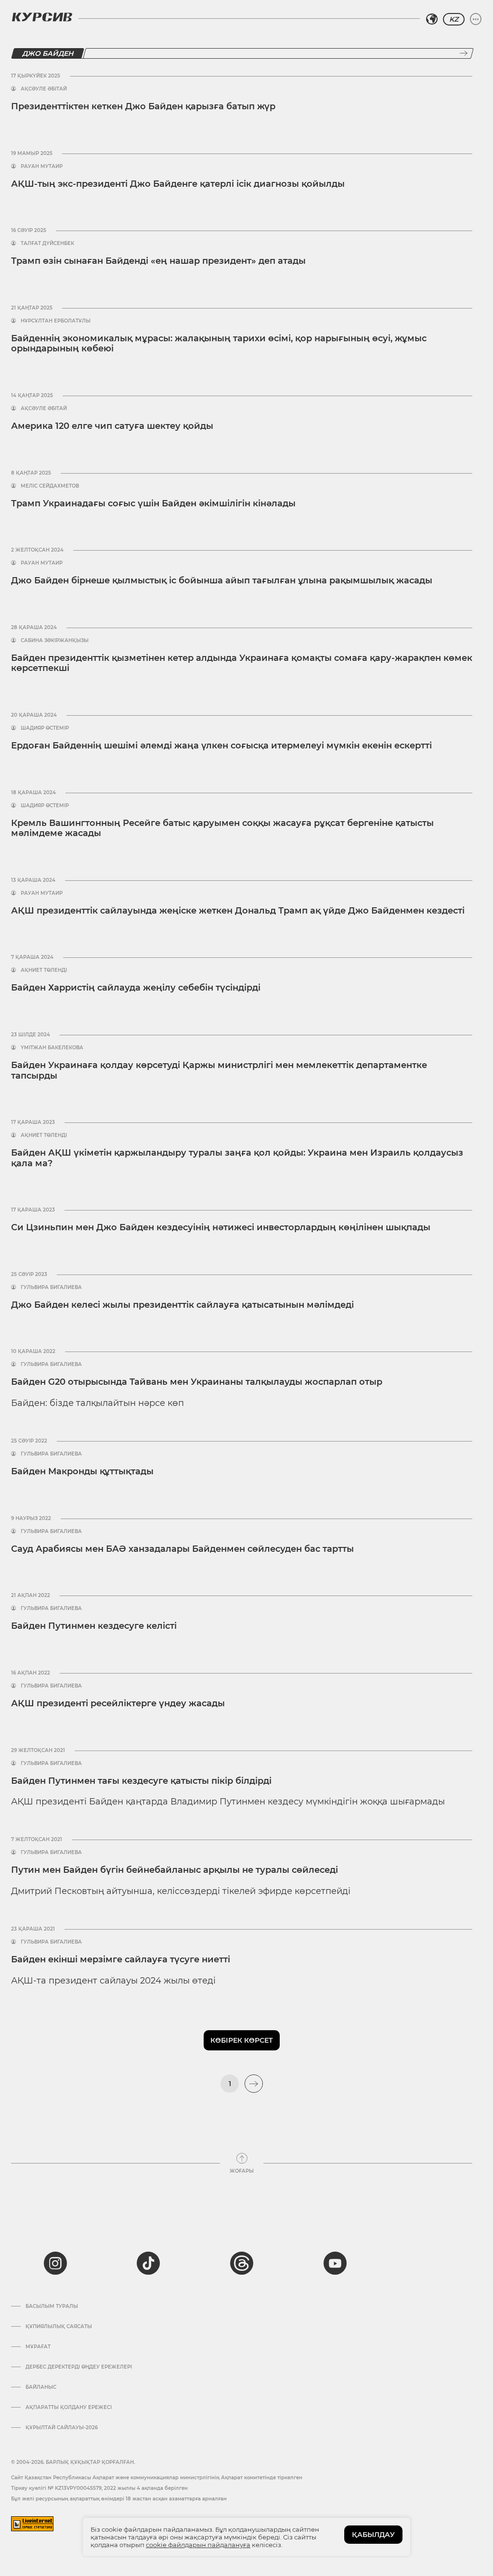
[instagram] (55, 2263)
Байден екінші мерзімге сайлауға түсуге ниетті (121, 1959)
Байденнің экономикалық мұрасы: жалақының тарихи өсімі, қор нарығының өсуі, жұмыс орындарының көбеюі (219, 344)
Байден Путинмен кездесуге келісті (94, 1626)
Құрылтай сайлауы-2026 (62, 2428)
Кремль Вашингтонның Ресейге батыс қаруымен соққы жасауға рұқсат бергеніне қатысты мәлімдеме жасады (222, 828)
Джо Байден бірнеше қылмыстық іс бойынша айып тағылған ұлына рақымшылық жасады (222, 580)
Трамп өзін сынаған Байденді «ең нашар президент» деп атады (158, 261)
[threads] (242, 2263)
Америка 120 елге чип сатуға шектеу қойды (112, 426)
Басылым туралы (52, 2306)
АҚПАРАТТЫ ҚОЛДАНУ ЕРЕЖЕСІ (69, 2408)
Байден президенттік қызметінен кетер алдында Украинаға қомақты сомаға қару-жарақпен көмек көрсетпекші (242, 663)
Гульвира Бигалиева (51, 1288)
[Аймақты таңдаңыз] (432, 19)
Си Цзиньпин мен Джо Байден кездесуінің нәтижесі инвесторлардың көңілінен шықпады (221, 1227)
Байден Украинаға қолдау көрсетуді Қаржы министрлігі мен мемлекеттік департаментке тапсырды (219, 1070)
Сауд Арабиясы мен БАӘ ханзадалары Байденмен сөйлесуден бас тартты (182, 1549)
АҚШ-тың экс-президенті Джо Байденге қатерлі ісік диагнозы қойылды (178, 184)
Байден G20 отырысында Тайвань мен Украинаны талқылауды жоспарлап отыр (197, 1382)
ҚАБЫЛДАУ (373, 2535)
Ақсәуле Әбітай (44, 89)
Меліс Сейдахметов (50, 486)
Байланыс (41, 2387)
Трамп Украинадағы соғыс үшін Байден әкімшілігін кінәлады (153, 503)
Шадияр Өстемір (45, 728)
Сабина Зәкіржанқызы (55, 641)
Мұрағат (38, 2347)
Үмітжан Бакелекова (52, 1048)
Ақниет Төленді (44, 970)
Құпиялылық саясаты (59, 2327)
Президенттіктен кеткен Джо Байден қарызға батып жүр (143, 106)
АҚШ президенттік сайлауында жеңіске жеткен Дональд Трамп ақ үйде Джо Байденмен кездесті (238, 911)
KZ (454, 19)
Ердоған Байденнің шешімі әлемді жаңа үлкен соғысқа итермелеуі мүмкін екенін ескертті (221, 746)
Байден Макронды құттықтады (82, 1471)
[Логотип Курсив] (42, 17)
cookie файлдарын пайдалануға (198, 2545)
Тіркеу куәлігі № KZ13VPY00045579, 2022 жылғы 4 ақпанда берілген (99, 2488)
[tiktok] (148, 2263)
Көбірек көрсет (242, 2040)
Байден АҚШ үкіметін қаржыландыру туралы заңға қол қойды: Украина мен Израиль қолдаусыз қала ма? (237, 1158)
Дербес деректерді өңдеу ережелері (79, 2367)
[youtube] (335, 2263)
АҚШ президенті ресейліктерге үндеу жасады (118, 1703)
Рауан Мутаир (42, 167)
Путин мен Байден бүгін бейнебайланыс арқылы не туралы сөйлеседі (175, 1870)
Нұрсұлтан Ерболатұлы (56, 321)
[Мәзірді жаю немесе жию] (476, 19)
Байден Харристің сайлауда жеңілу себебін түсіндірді (136, 988)
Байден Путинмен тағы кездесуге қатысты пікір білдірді (141, 1781)
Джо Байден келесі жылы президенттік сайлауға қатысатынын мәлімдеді (182, 1305)
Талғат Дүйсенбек (47, 244)
